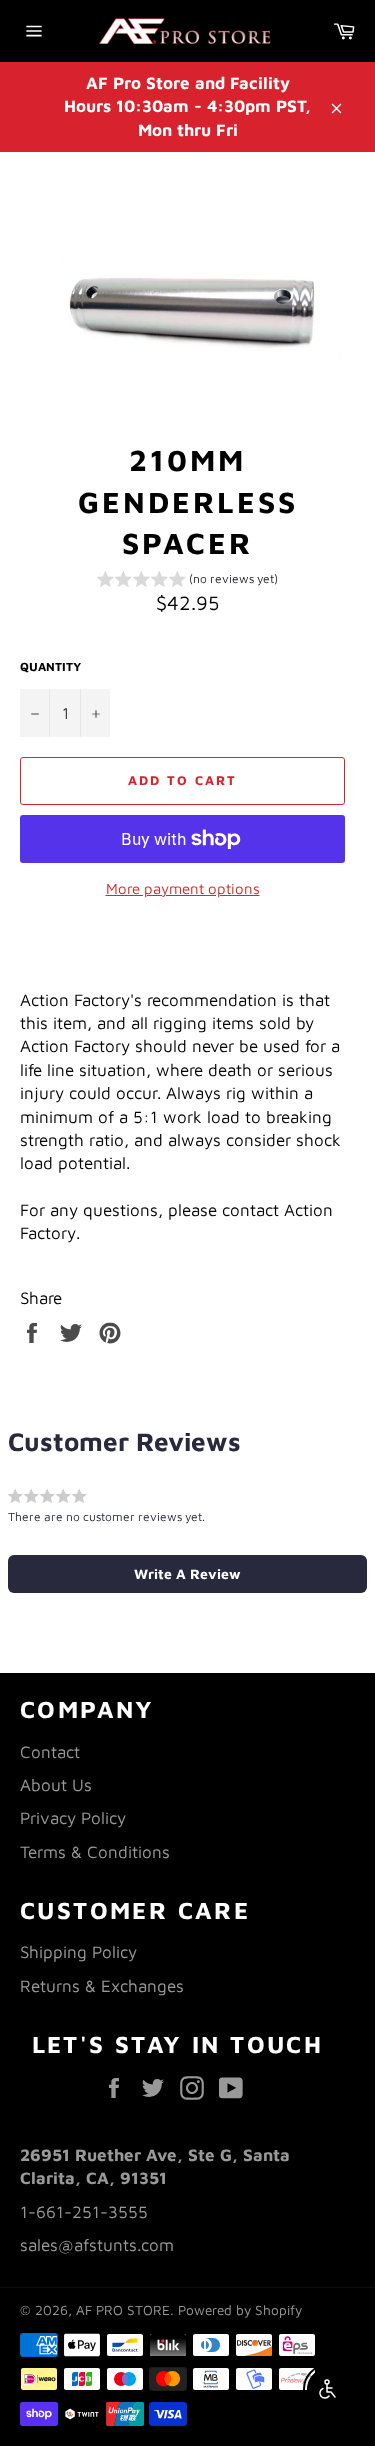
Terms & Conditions (95, 1852)
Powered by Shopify (240, 2310)
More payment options (183, 888)
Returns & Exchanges (102, 1986)
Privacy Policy (73, 1818)
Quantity (50, 666)
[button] (187, 582)
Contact (50, 1752)
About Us (56, 1785)
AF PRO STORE (123, 2310)
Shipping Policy (78, 1952)
